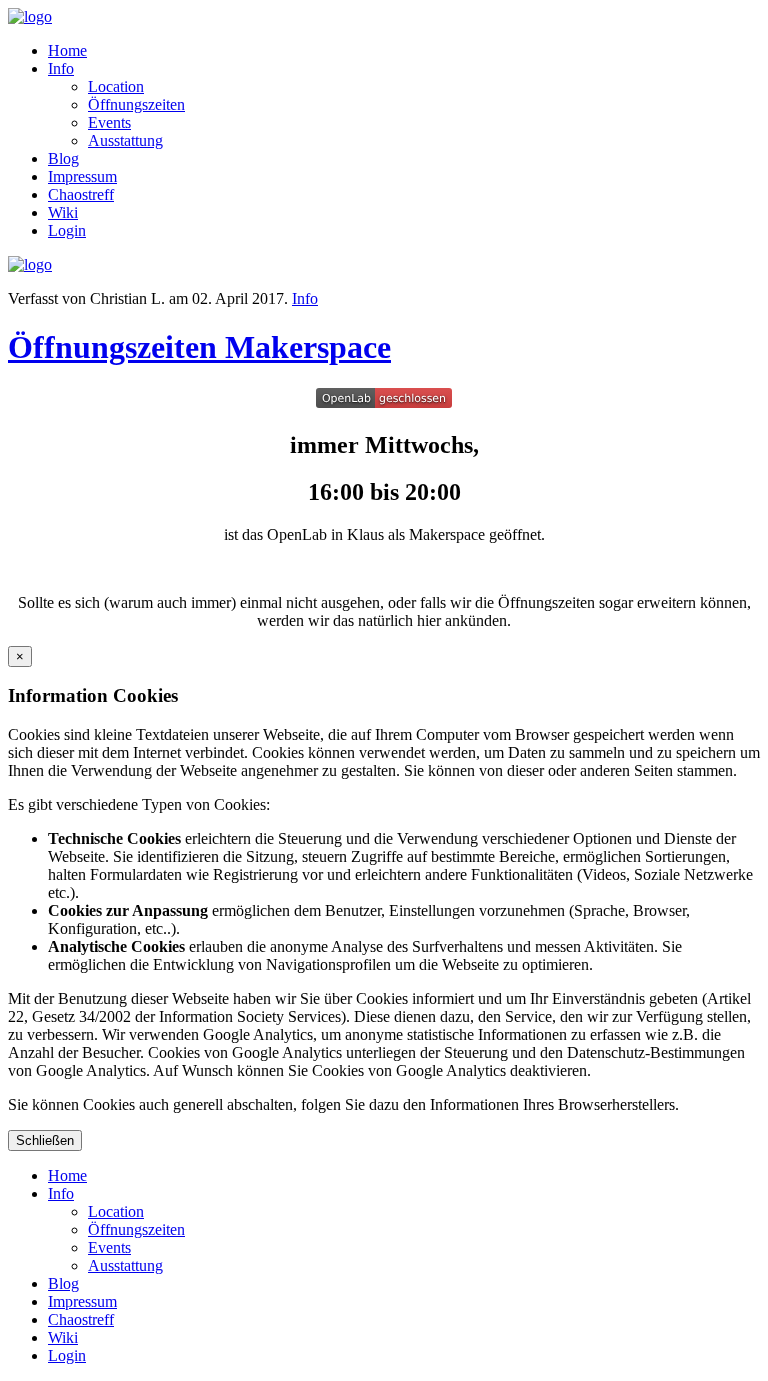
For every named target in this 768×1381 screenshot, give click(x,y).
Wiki (63, 212)
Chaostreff (81, 194)
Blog (63, 158)
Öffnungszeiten (136, 104)
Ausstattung (125, 140)
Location (116, 86)
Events (109, 122)
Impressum (82, 176)
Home (67, 50)
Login (67, 230)
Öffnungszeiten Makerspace (199, 347)
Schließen (45, 1140)
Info (61, 68)
